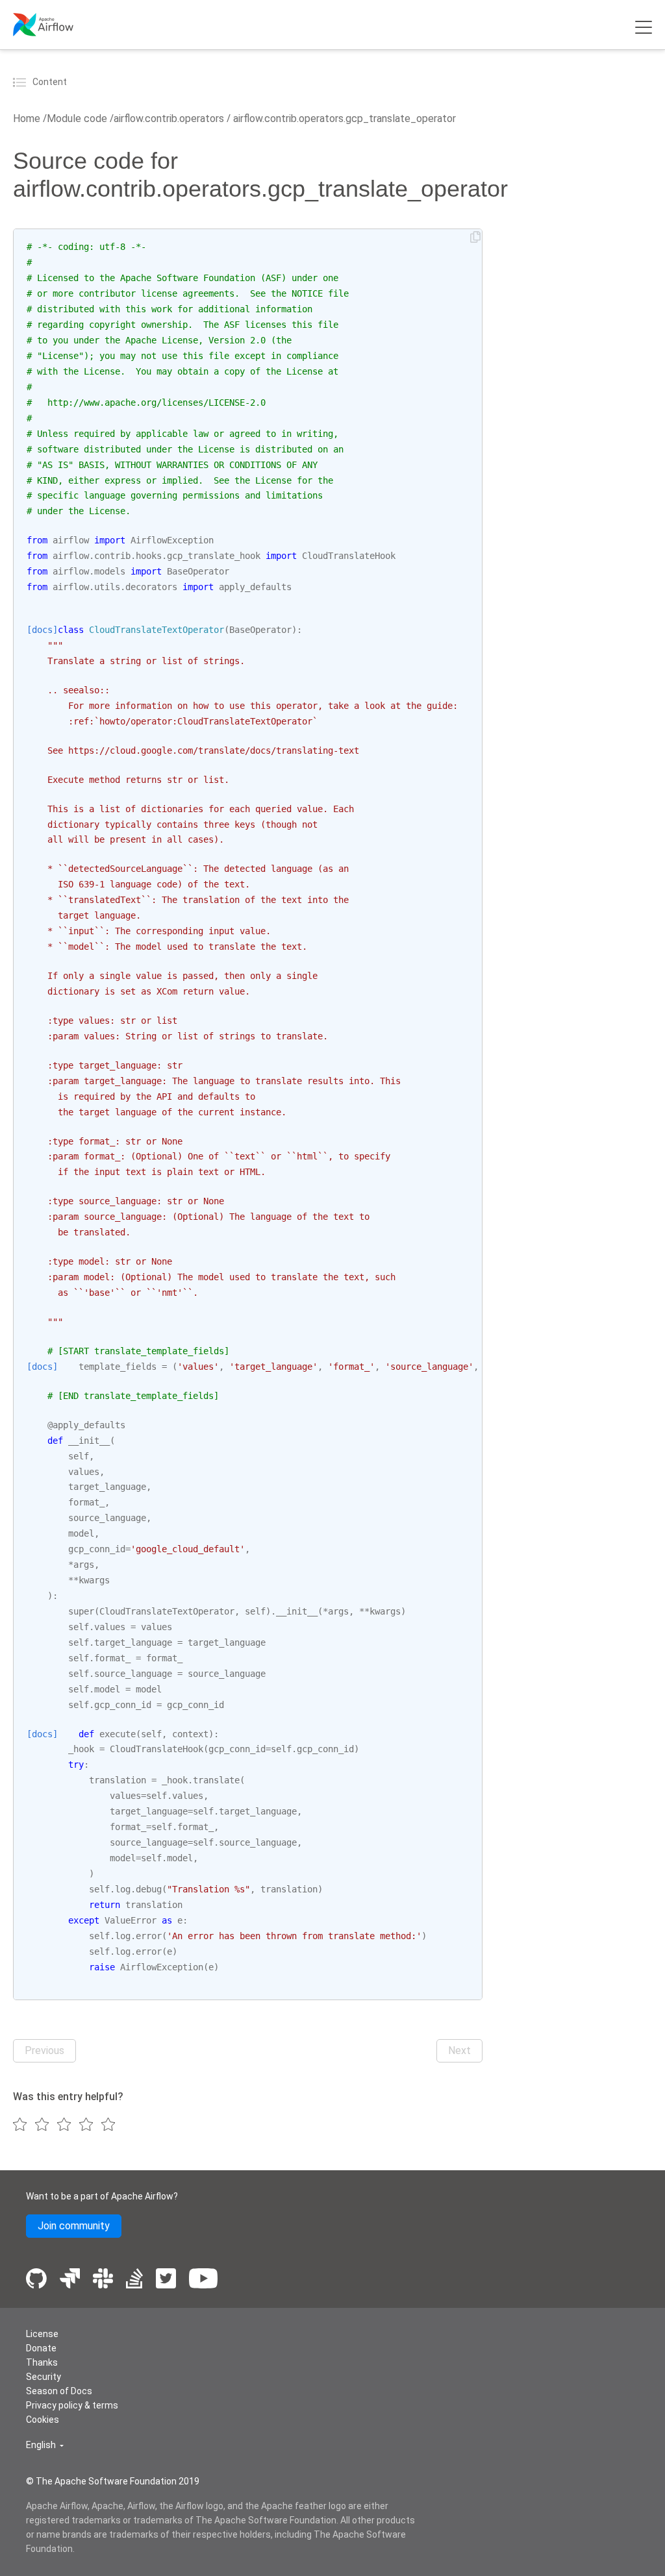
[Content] (21, 82)
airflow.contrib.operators (169, 118)
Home (27, 118)
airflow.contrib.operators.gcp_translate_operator (343, 118)
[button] (45, 2445)
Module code (77, 118)
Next (459, 2050)
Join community (74, 2226)
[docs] (42, 630)
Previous (44, 2050)
